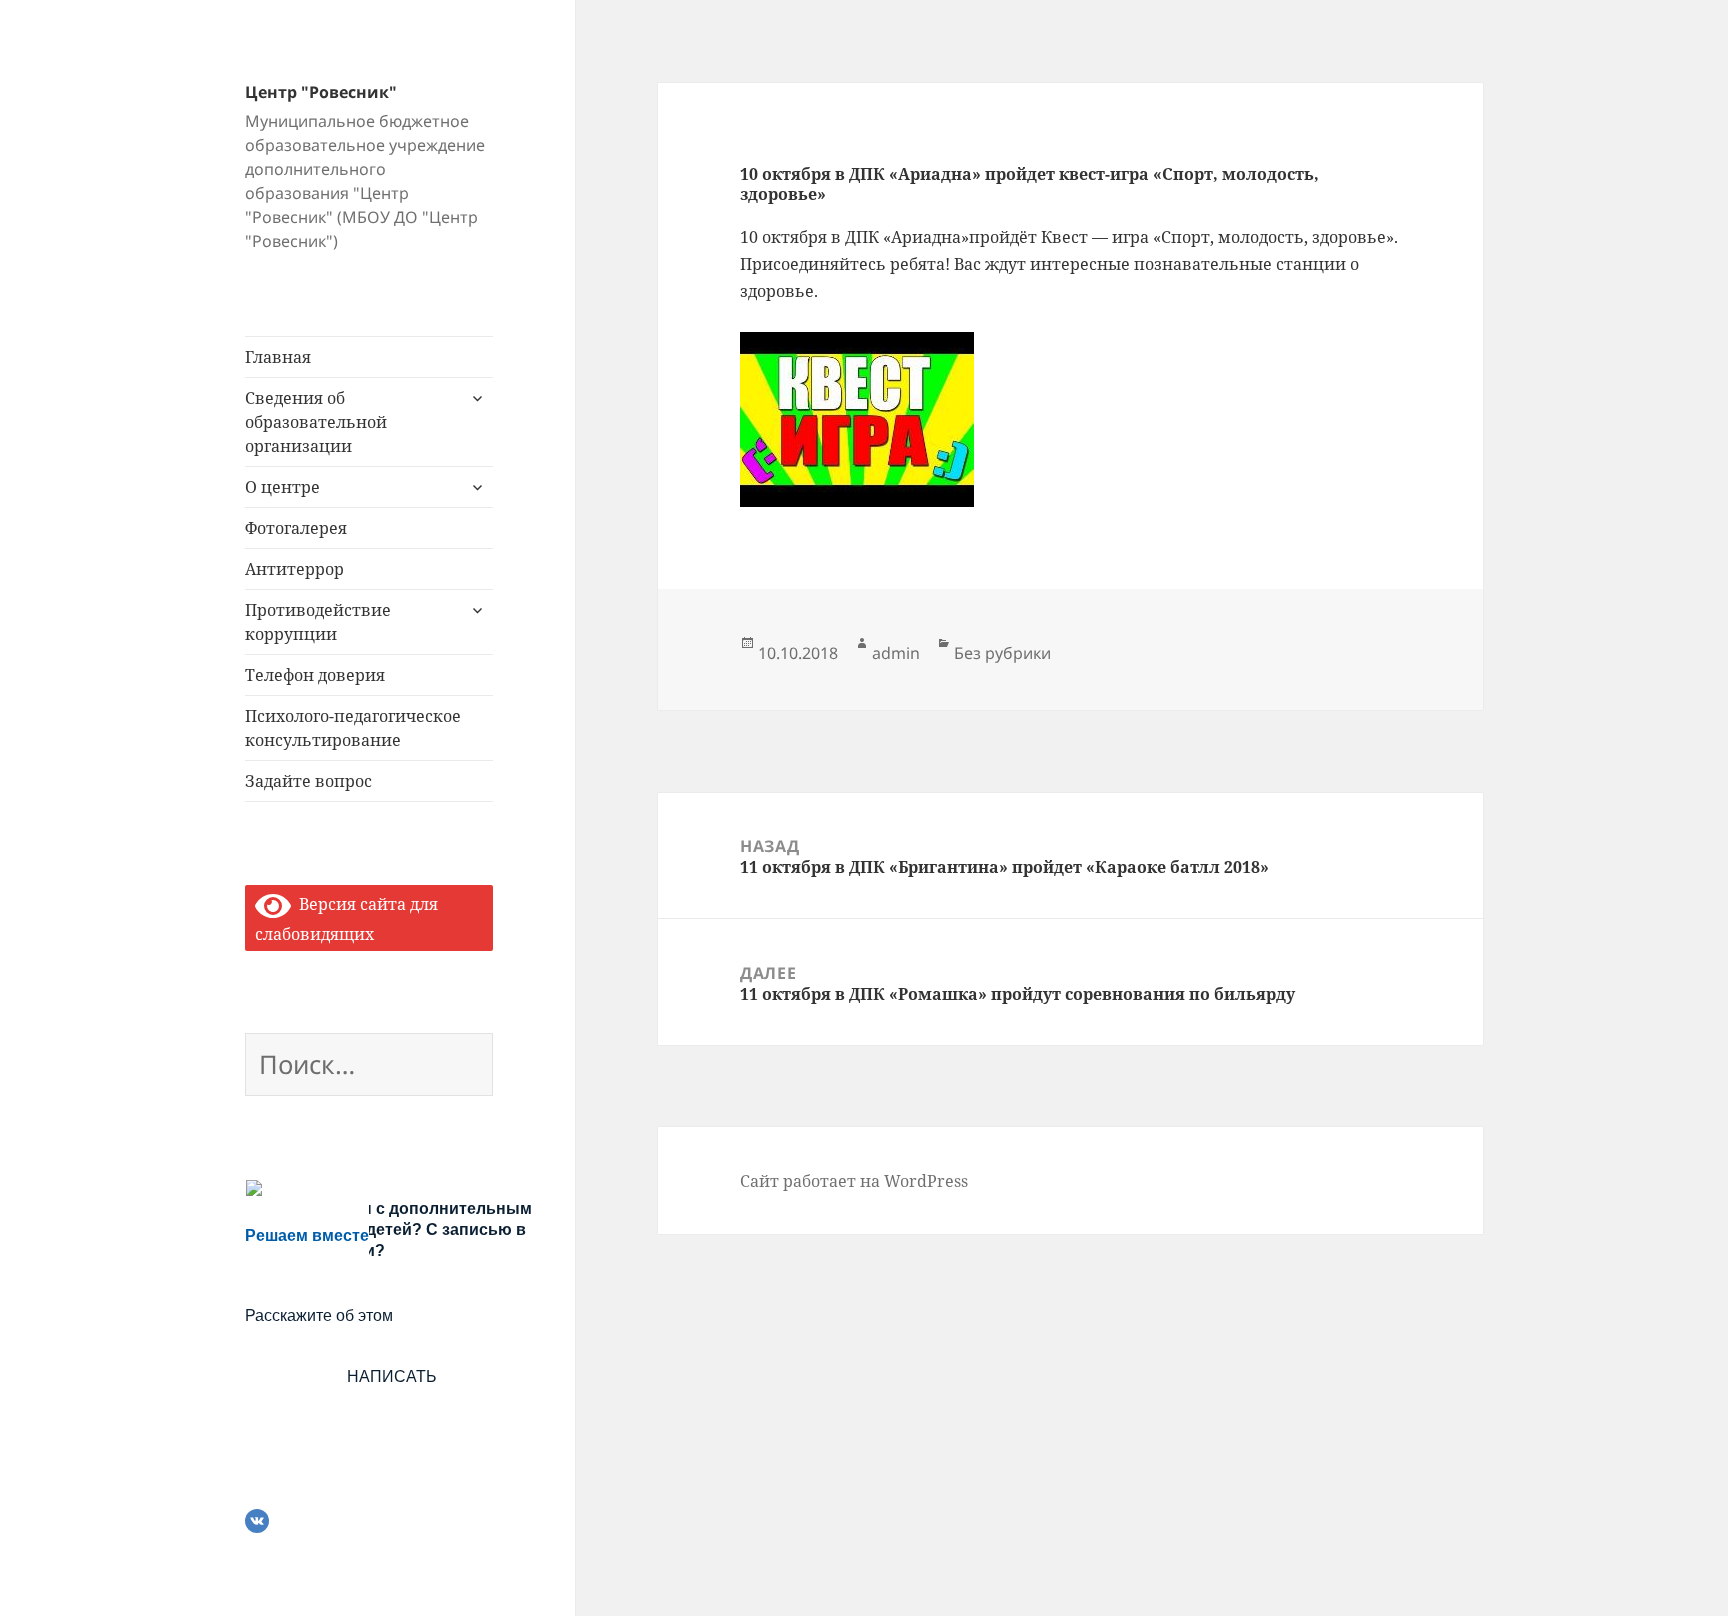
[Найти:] (369, 1068)
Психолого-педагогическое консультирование (353, 728)
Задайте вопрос (308, 781)
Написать (392, 1376)
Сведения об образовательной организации (316, 422)
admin (896, 653)
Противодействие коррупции (318, 622)
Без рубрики (1002, 653)
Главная (278, 357)
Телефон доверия (315, 675)
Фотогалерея (296, 528)
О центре (282, 487)
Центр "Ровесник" (321, 92)
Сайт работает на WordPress (854, 1181)
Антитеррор (294, 569)
